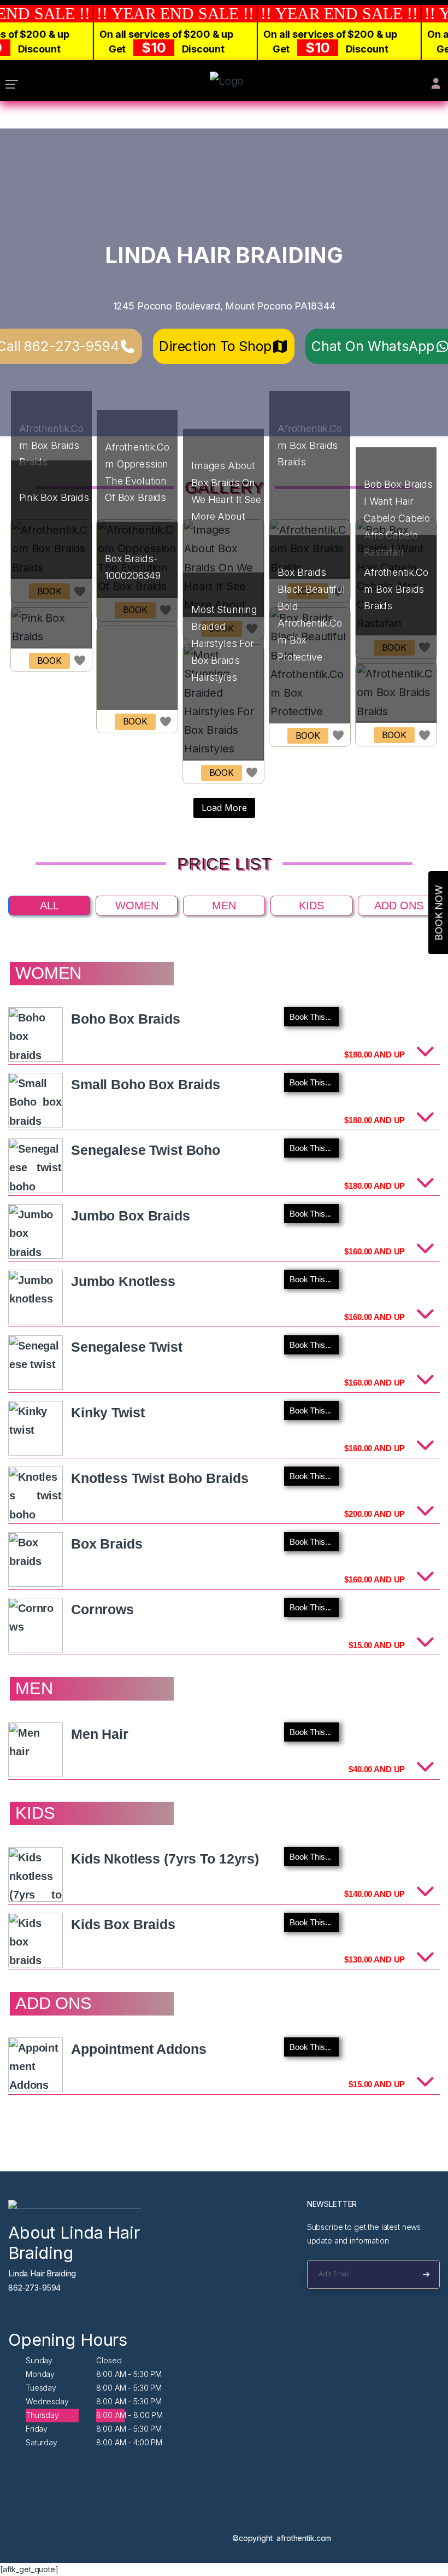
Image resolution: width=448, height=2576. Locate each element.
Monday (40, 2374)
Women (137, 906)
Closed (109, 2360)
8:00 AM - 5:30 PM (129, 2374)
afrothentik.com (304, 2538)
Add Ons (399, 906)
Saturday (42, 2442)
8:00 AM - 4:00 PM (129, 2442)
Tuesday (41, 2388)
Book (49, 661)
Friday (37, 2429)
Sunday (39, 2360)
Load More (224, 808)
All (49, 906)
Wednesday (47, 2401)
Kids (311, 906)
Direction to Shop (215, 346)
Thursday (42, 2415)
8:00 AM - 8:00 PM (129, 2415)
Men (224, 906)
